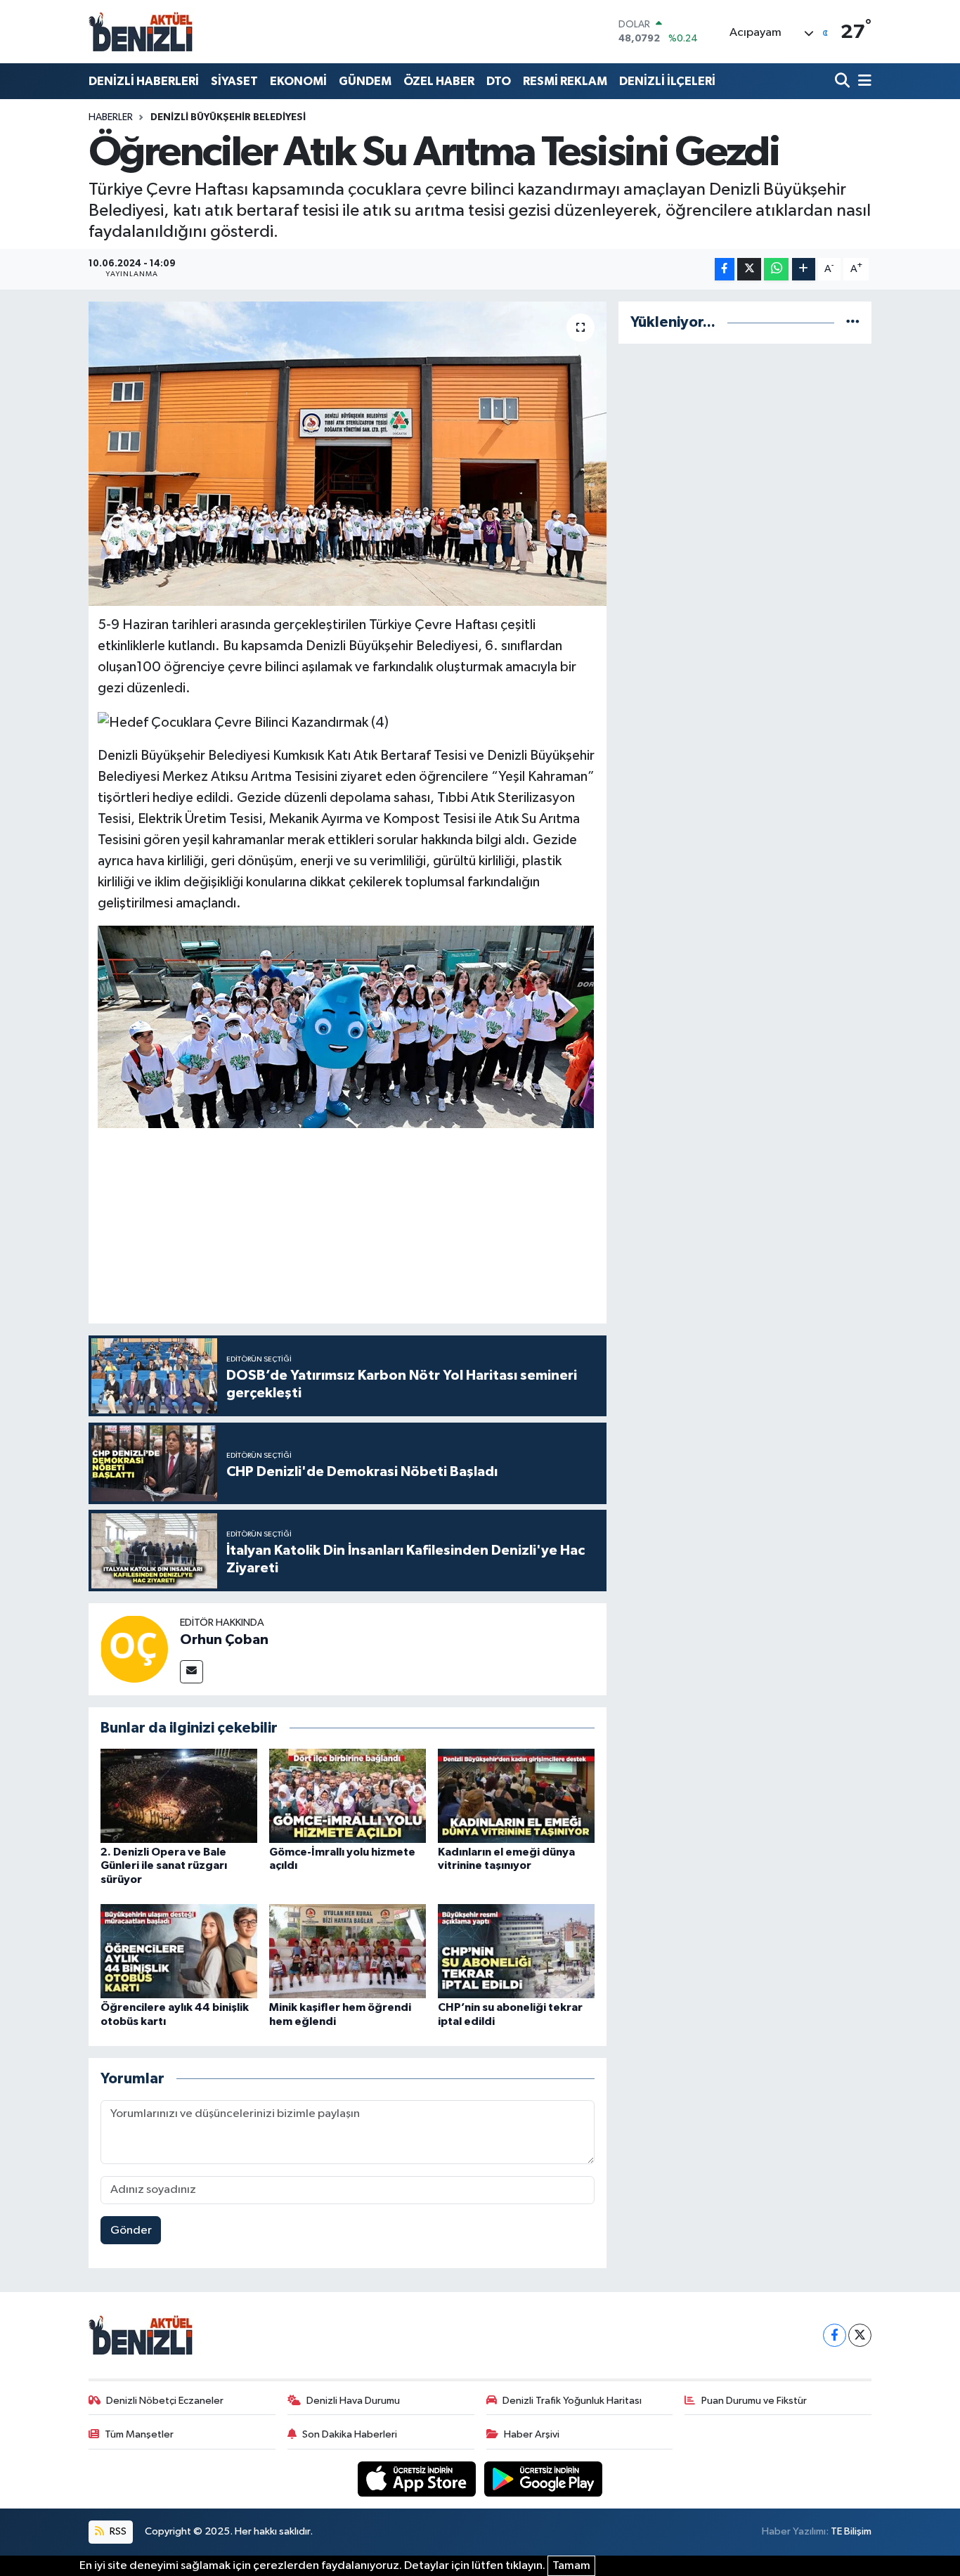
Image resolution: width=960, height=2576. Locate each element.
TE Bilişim (851, 2531)
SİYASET (234, 81)
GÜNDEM (365, 81)
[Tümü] (853, 322)
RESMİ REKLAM (565, 81)
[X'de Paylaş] (749, 270)
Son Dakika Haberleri (350, 2434)
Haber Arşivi (532, 2434)
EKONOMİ (298, 81)
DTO (499, 81)
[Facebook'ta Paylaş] (725, 270)
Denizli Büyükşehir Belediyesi (228, 117)
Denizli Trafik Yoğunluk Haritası (572, 2401)
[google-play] (544, 2479)
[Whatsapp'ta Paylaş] (776, 270)
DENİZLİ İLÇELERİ (667, 81)
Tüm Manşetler (139, 2434)
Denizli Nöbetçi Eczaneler (165, 2401)
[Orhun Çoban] (134, 1649)
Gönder (131, 2231)
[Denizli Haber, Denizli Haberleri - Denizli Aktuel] (141, 32)
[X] (860, 2335)
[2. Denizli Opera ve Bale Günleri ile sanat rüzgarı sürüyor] (179, 1795)
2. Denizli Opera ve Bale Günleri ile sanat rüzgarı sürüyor (164, 1865)
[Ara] (844, 81)
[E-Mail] (192, 1672)
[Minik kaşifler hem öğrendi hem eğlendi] (348, 1951)
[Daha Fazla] (804, 270)
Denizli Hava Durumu (353, 2401)
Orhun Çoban (224, 1640)
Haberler (111, 117)
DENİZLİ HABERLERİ (144, 81)
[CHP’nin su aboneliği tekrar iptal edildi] (516, 1951)
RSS (117, 2531)
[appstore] (418, 2479)
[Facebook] (835, 2335)
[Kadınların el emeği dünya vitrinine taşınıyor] (516, 1795)
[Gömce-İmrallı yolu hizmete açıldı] (348, 1795)
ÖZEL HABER (439, 81)
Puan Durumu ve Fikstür (754, 2401)
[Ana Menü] (862, 81)
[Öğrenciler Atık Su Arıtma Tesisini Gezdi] (348, 453)
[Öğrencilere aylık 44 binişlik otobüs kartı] (179, 1951)
